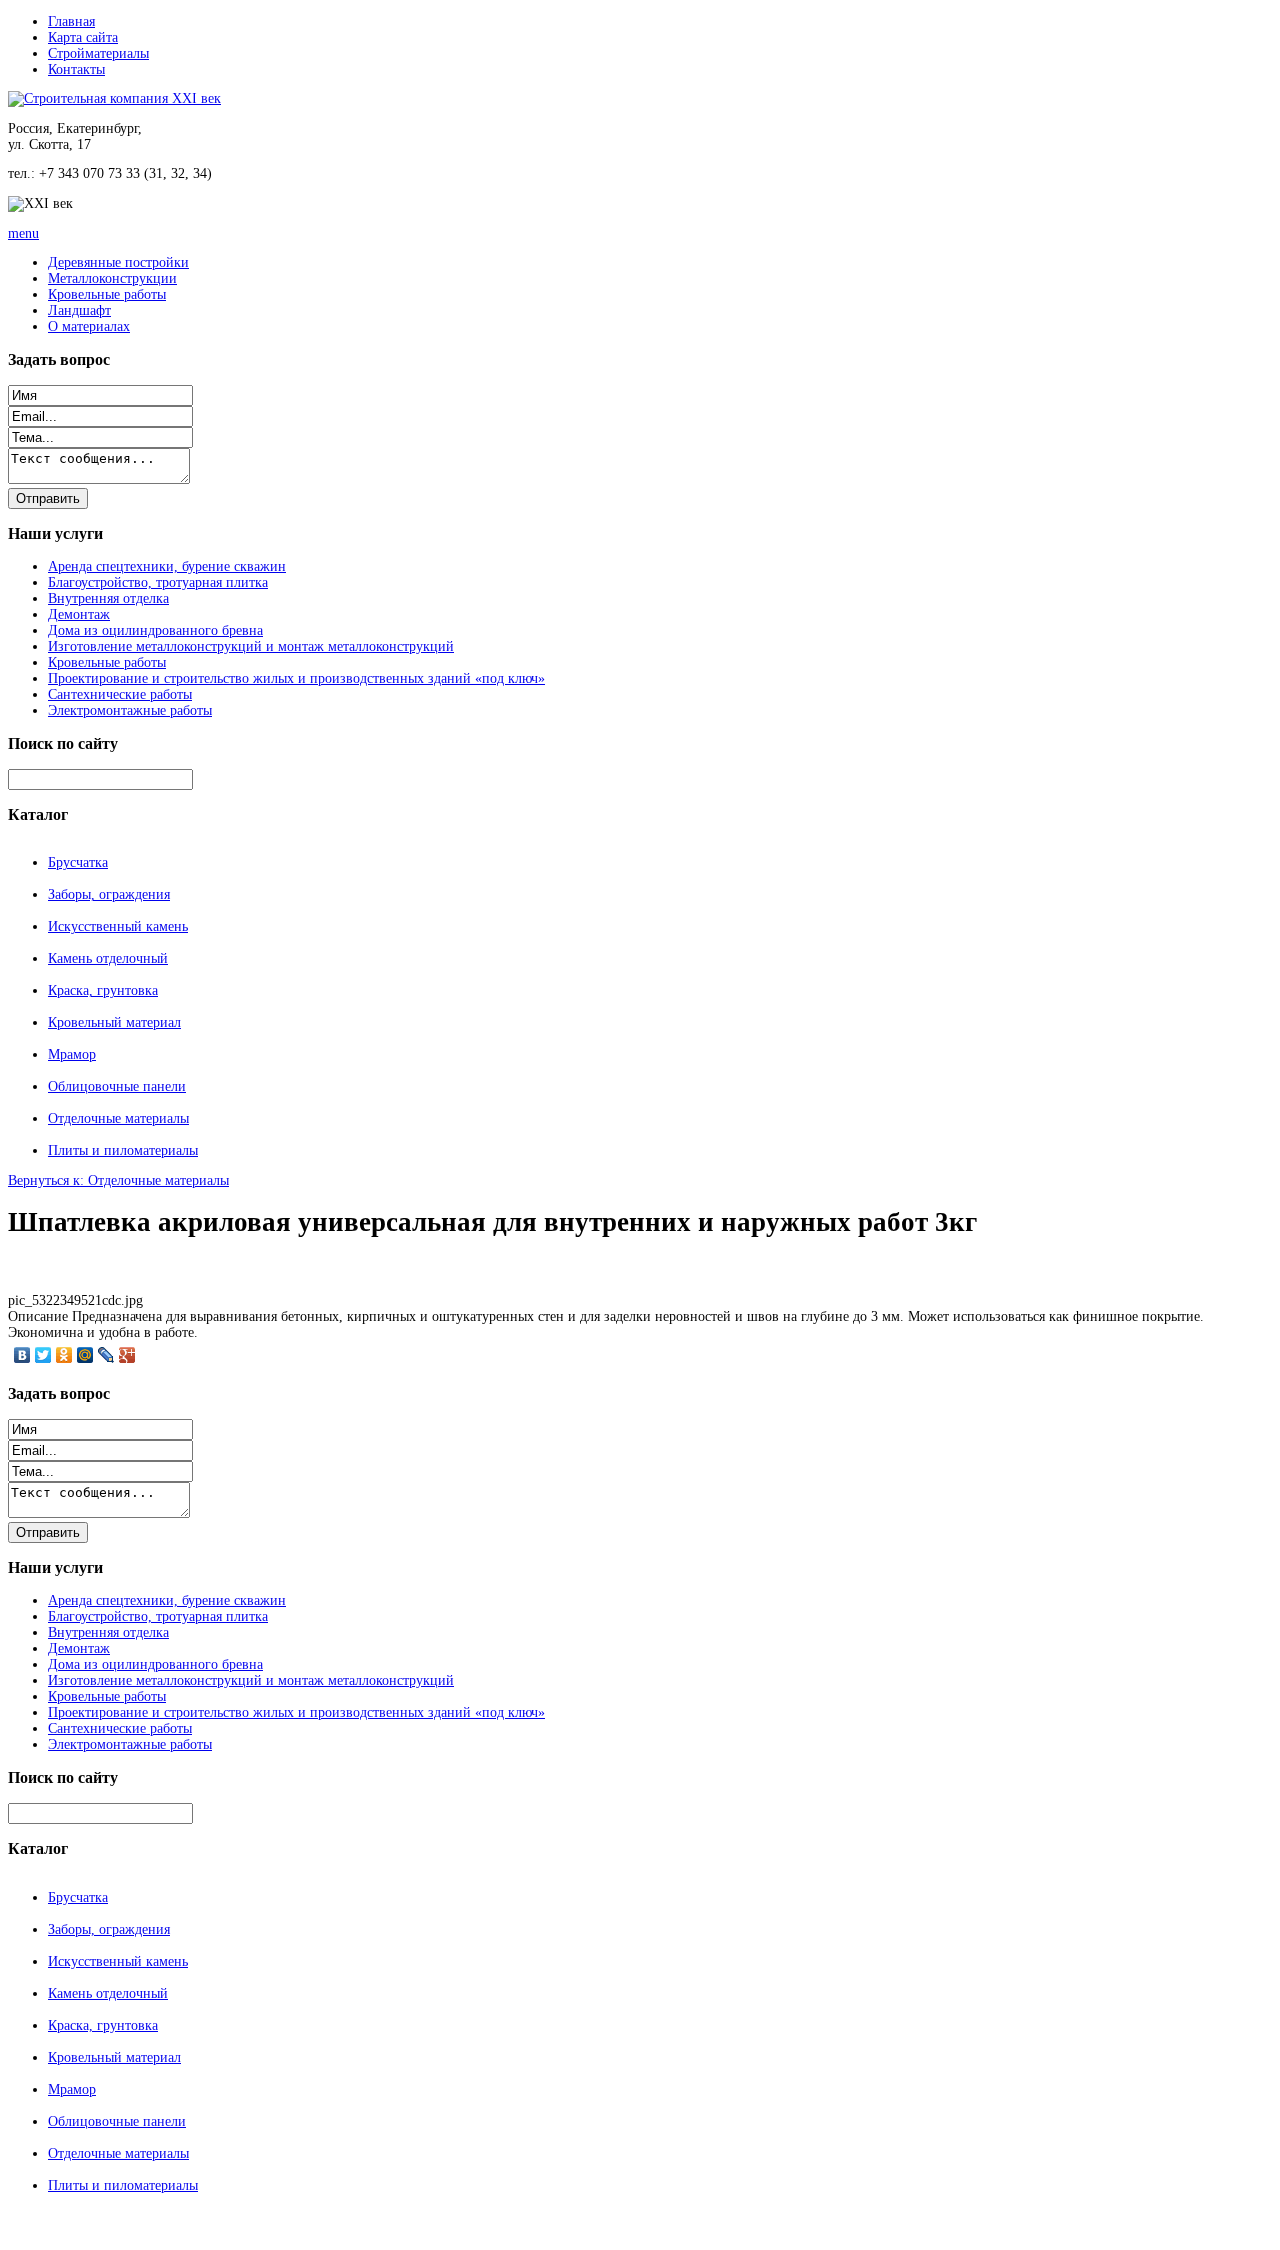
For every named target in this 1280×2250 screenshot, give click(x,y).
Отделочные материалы (118, 1118)
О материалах (89, 326)
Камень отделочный (108, 958)
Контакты (76, 69)
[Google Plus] (127, 1355)
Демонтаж (79, 614)
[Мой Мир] (85, 1355)
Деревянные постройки (118, 262)
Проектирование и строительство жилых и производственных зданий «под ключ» (296, 678)
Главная (71, 21)
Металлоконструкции (112, 278)
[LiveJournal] (106, 1355)
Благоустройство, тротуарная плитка (158, 582)
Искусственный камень (118, 926)
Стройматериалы (98, 53)
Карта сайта (83, 37)
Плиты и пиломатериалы (123, 1150)
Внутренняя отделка (108, 598)
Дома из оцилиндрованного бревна (155, 630)
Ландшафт (79, 310)
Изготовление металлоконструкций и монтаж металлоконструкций (251, 646)
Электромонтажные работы (130, 710)
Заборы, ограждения (109, 894)
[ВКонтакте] (22, 1355)
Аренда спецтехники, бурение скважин (167, 566)
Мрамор (72, 1054)
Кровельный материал (114, 1022)
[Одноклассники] (64, 1355)
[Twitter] (43, 1355)
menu (23, 233)
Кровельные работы (107, 294)
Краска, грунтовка (103, 990)
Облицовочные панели (117, 1086)
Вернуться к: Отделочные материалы (118, 1180)
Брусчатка (78, 862)
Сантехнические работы (120, 694)
